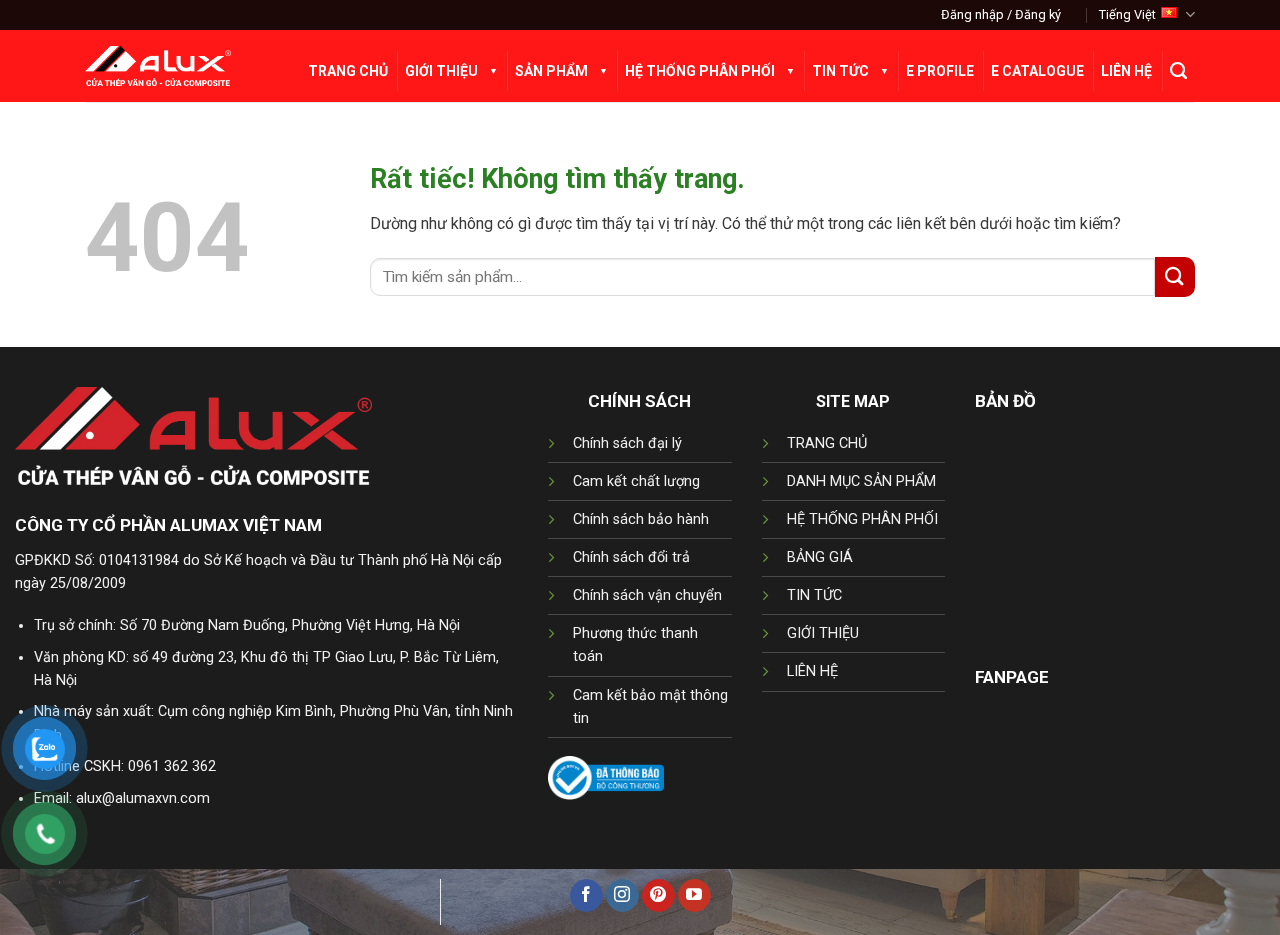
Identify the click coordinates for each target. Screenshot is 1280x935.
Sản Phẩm (551, 71)
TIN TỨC (814, 595)
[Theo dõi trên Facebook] (586, 896)
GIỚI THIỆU (823, 633)
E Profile (940, 71)
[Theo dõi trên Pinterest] (658, 896)
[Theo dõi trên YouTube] (694, 896)
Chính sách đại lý (627, 443)
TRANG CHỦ (827, 443)
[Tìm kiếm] (1178, 71)
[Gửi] (1175, 276)
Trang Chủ (348, 71)
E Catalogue (1037, 71)
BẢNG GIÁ (820, 557)
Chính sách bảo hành (641, 519)
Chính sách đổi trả (631, 557)
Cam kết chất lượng (636, 481)
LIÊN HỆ (812, 671)
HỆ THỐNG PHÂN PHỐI (862, 519)
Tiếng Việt (1127, 14)
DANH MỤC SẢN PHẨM (861, 481)
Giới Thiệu (441, 71)
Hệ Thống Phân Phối (700, 71)
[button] (1001, 15)
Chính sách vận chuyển (647, 595)
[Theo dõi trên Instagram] (622, 896)
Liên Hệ (1126, 71)
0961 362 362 (172, 766)
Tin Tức (840, 71)
